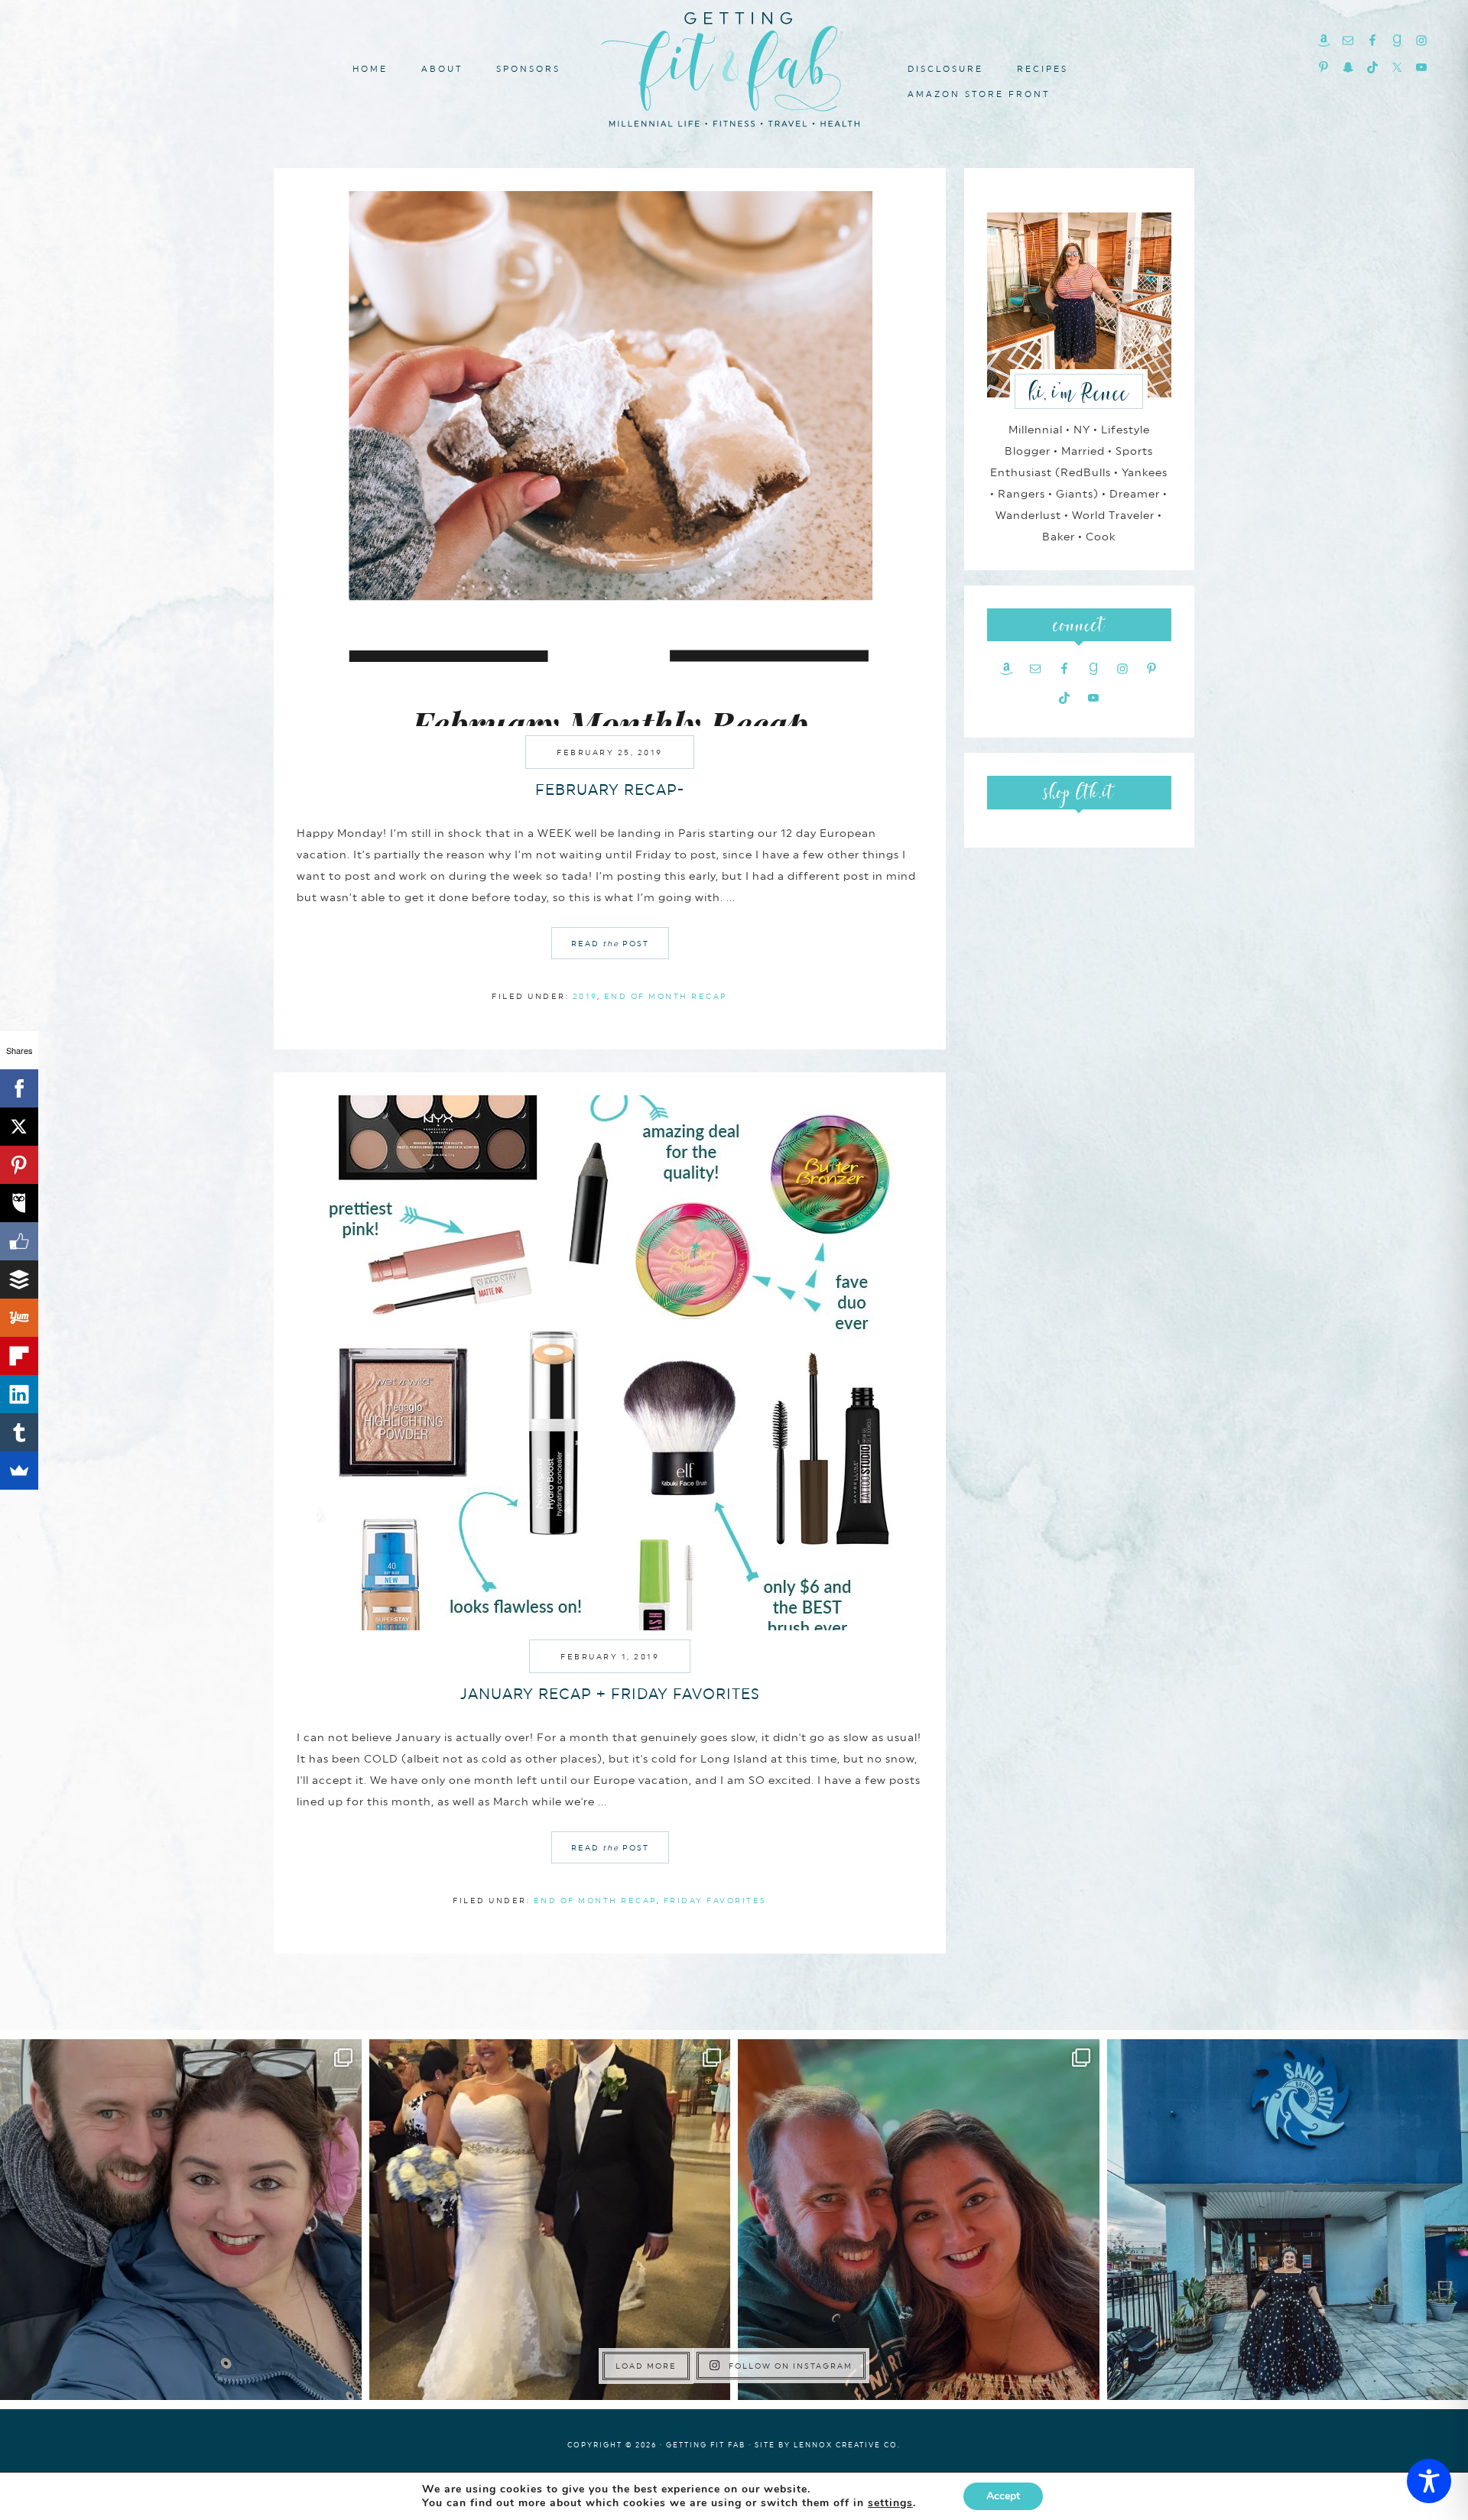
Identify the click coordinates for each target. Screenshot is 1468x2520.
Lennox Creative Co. (847, 2445)
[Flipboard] (19, 1356)
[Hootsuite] (19, 1203)
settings (890, 2503)
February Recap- (610, 790)
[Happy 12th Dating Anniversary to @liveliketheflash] (919, 2220)
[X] (19, 1127)
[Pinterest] (19, 1165)
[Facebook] (19, 1088)
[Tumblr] (19, 1432)
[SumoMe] (19, 1471)
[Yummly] (19, 1318)
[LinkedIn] (19, 1394)
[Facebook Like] (19, 1241)
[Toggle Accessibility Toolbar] (1429, 2481)
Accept (1003, 2496)
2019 (585, 996)
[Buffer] (19, 1279)
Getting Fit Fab (734, 67)
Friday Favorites (715, 1900)
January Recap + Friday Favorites (610, 1694)
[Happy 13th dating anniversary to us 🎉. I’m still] (181, 2220)
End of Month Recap (666, 996)
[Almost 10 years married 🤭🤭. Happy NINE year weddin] (550, 2220)
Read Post (610, 943)
